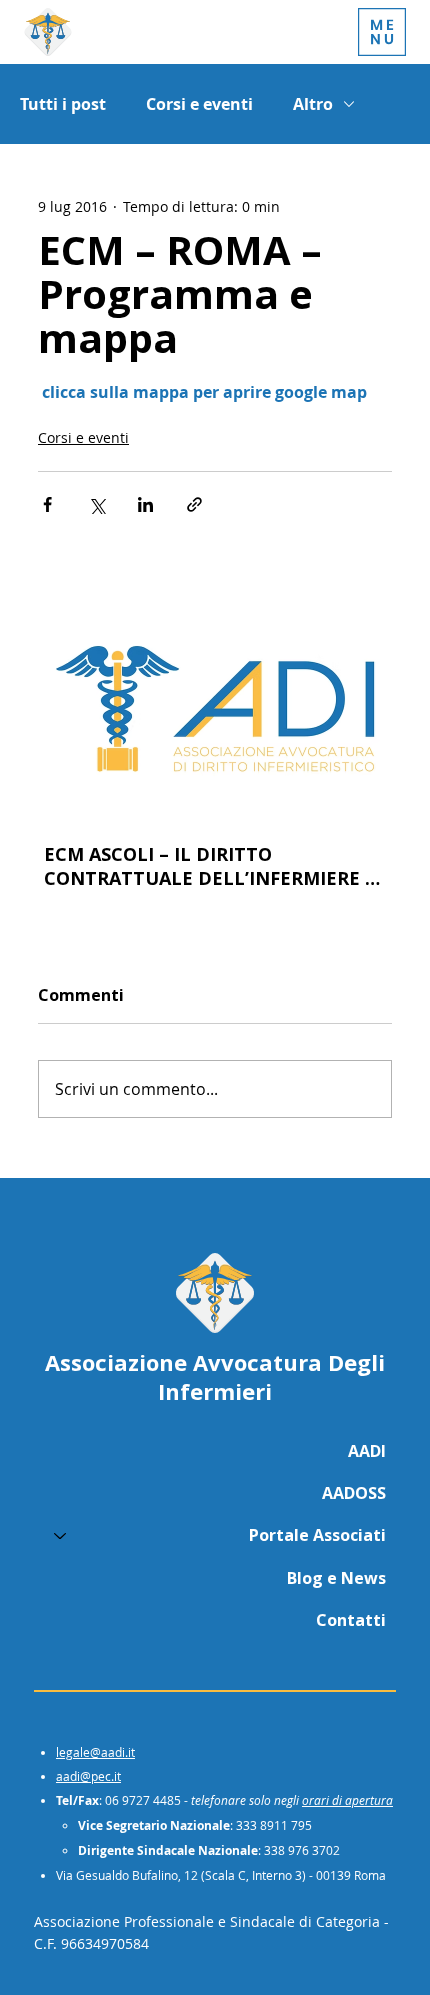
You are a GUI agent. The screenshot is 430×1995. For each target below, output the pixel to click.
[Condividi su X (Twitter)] (96, 504)
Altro (313, 104)
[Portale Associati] (59, 1535)
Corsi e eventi (199, 104)
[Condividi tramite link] (194, 504)
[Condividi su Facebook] (47, 504)
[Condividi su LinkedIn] (145, 504)
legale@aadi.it (95, 1752)
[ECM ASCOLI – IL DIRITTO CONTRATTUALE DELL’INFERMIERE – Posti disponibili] (215, 708)
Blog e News (336, 1578)
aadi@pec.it (88, 1776)
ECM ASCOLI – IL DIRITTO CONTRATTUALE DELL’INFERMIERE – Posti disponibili (209, 866)
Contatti (351, 1620)
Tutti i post (63, 104)
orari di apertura (347, 1800)
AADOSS (354, 1493)
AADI (367, 1451)
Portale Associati (317, 1535)
